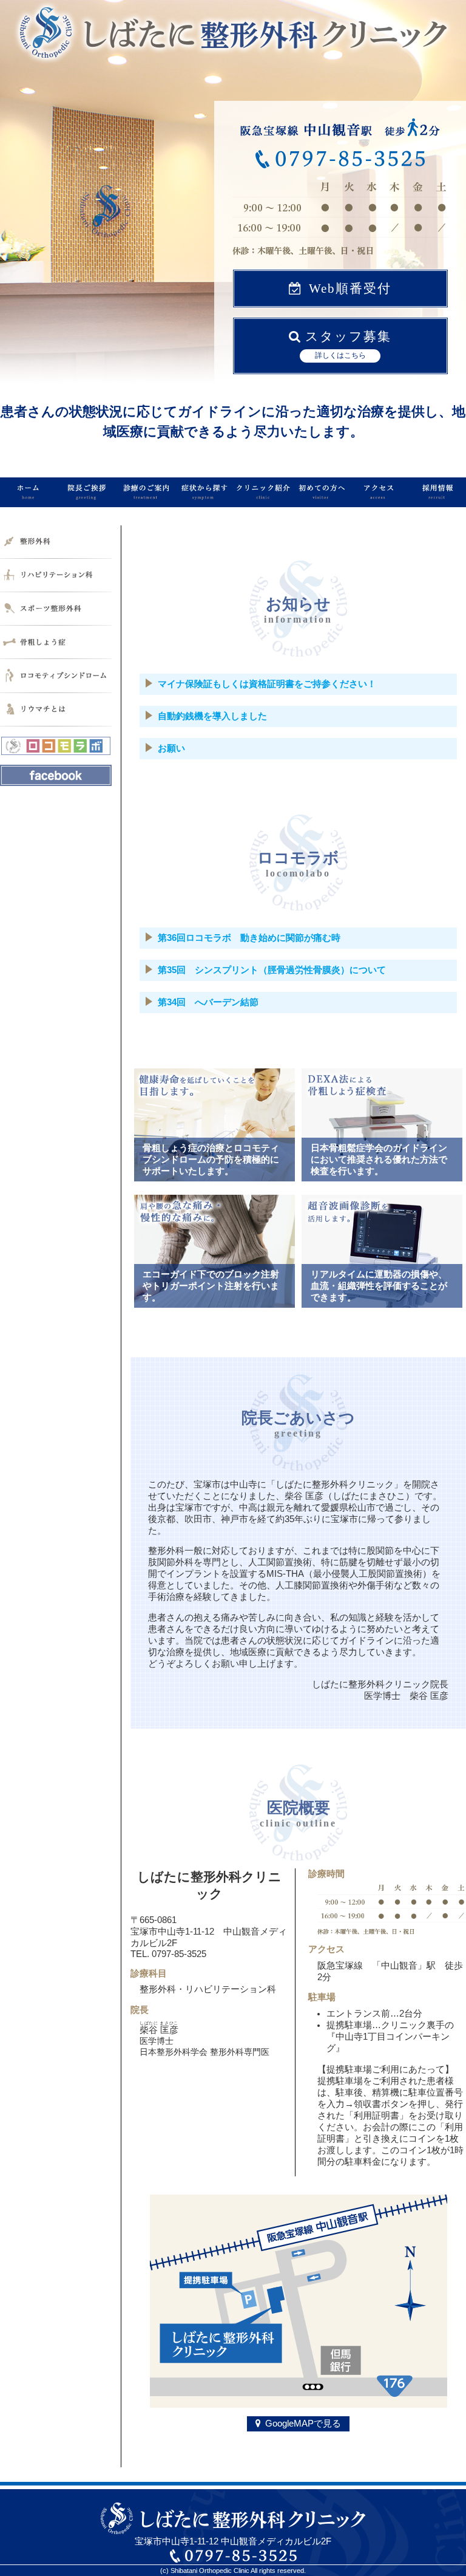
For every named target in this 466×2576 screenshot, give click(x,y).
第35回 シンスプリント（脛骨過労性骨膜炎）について (272, 970)
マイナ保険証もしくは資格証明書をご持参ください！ (267, 684)
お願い (171, 748)
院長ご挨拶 (87, 492)
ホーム (29, 492)
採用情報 (437, 492)
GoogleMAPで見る (303, 2424)
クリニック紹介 (262, 492)
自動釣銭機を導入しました (212, 716)
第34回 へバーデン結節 (208, 1002)
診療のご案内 (146, 492)
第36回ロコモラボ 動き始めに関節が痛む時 (249, 938)
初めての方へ (320, 492)
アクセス (379, 492)
